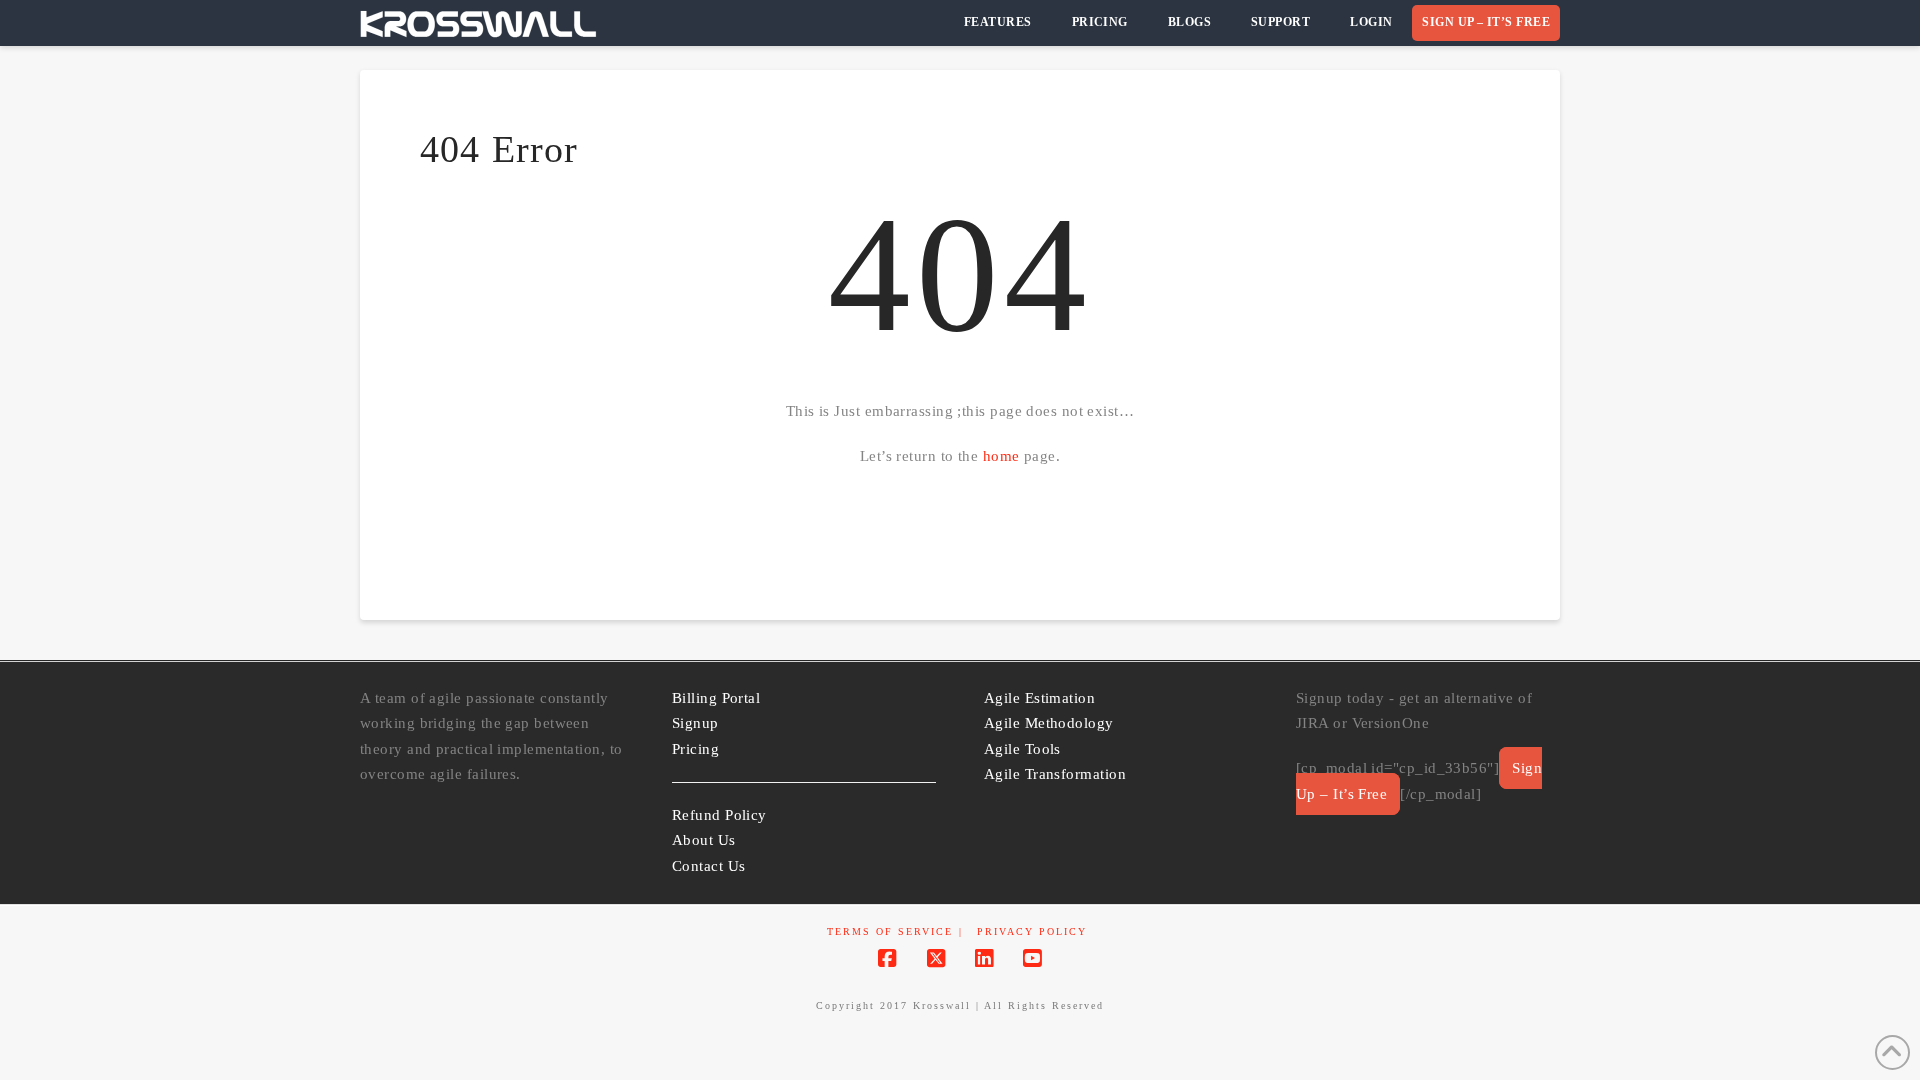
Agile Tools (1022, 749)
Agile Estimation (1039, 698)
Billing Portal (716, 698)
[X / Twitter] (936, 958)
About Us (704, 840)
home (1001, 456)
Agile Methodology (1049, 723)
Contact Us (709, 866)
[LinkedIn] (984, 958)
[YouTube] (1032, 958)
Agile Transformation (1055, 774)
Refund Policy (719, 815)
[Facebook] (887, 958)
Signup (695, 723)
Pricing (695, 749)
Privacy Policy (1032, 931)
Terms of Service (890, 931)
